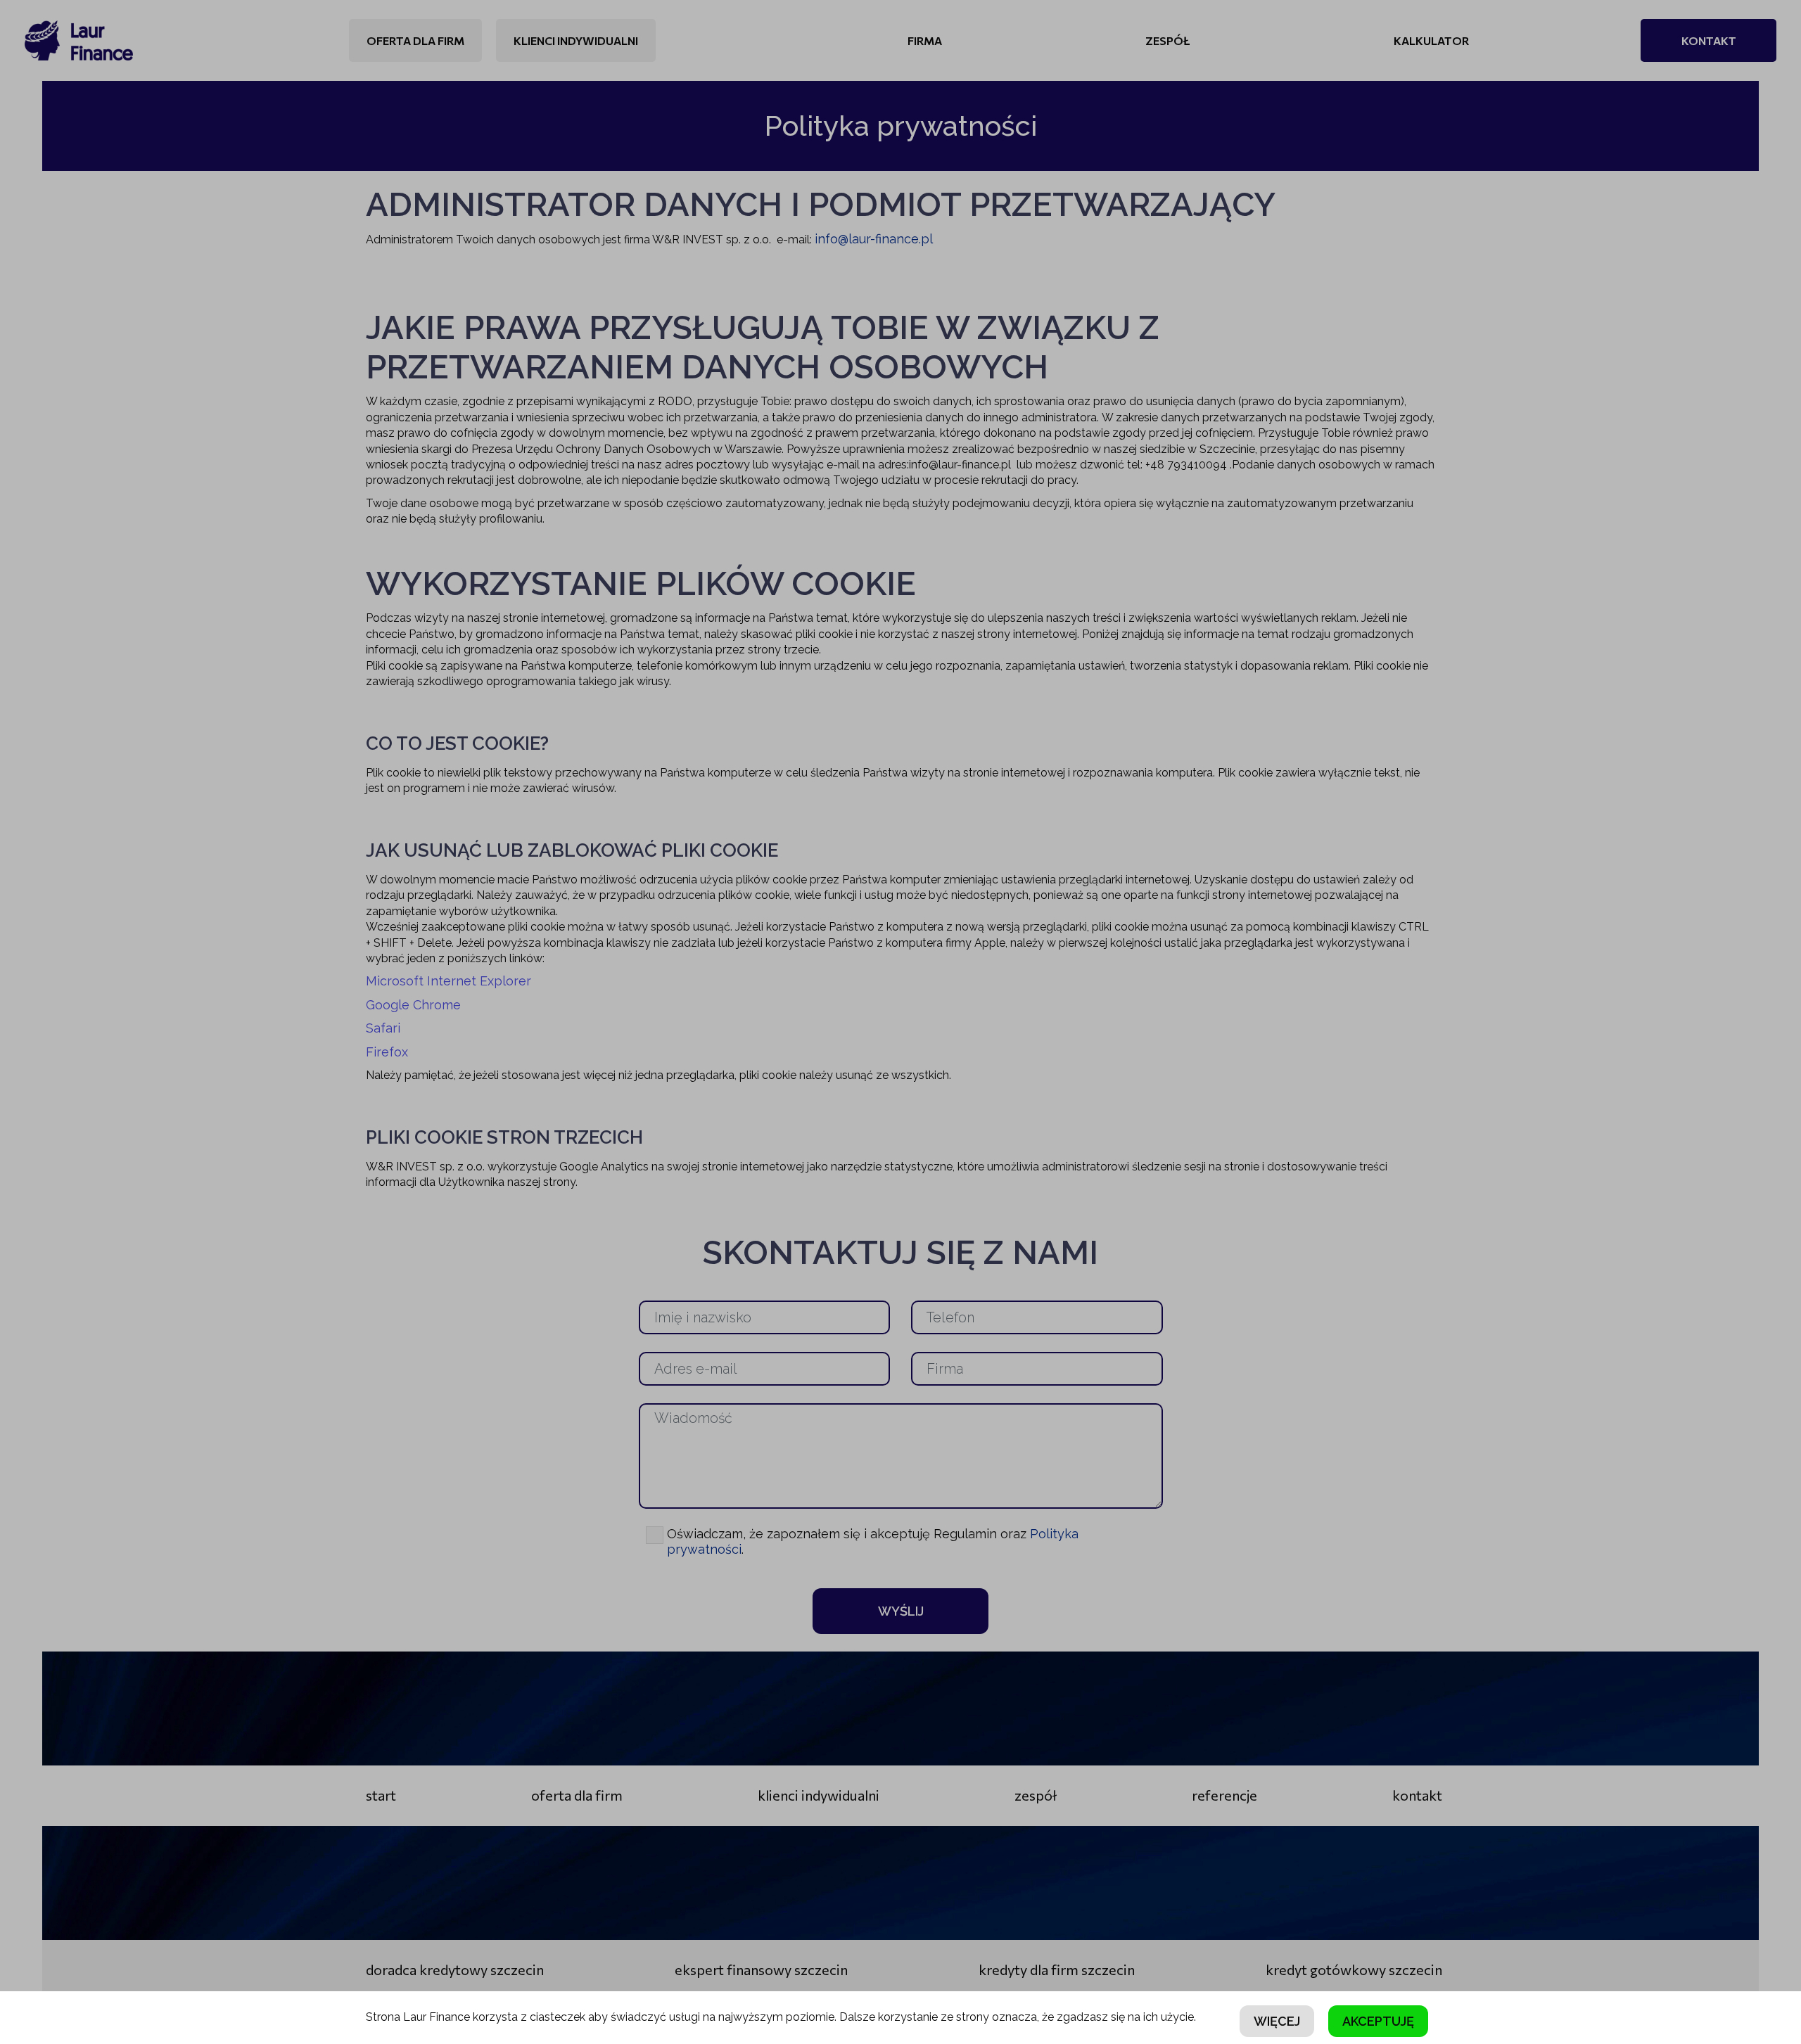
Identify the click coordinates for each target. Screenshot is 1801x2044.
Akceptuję (1378, 2021)
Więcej (1277, 2021)
